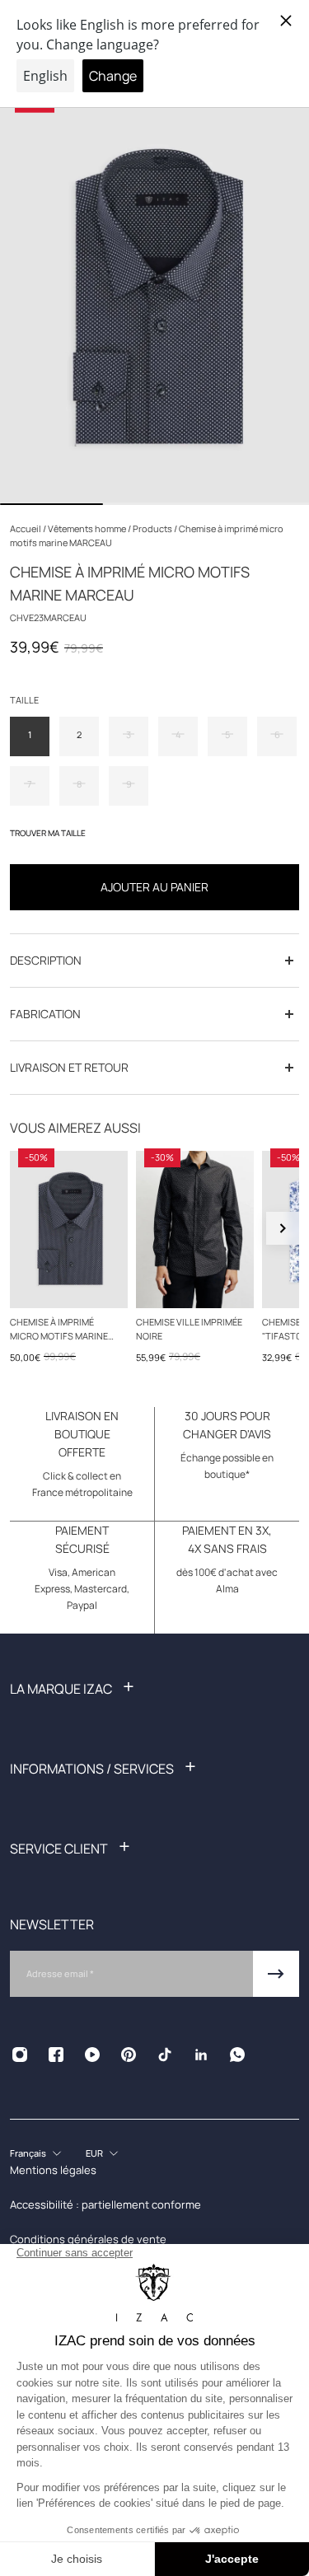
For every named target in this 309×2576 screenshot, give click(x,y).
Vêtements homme (88, 528)
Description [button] (46, 960)
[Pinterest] (129, 2055)
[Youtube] (92, 2055)
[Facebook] (56, 2055)
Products (153, 528)
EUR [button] (94, 2153)
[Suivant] (283, 1228)
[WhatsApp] (237, 2055)
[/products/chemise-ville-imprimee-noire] (195, 1230)
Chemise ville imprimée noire (189, 1329)
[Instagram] (20, 2055)
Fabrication (45, 1014)
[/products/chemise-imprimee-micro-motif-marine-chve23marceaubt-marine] (69, 1230)
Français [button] (28, 2153)
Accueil (26, 528)
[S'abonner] (276, 1974)
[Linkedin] (201, 2055)
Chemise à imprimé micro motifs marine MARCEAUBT (59, 1330)
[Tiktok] (165, 2055)
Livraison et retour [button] (69, 1067)
